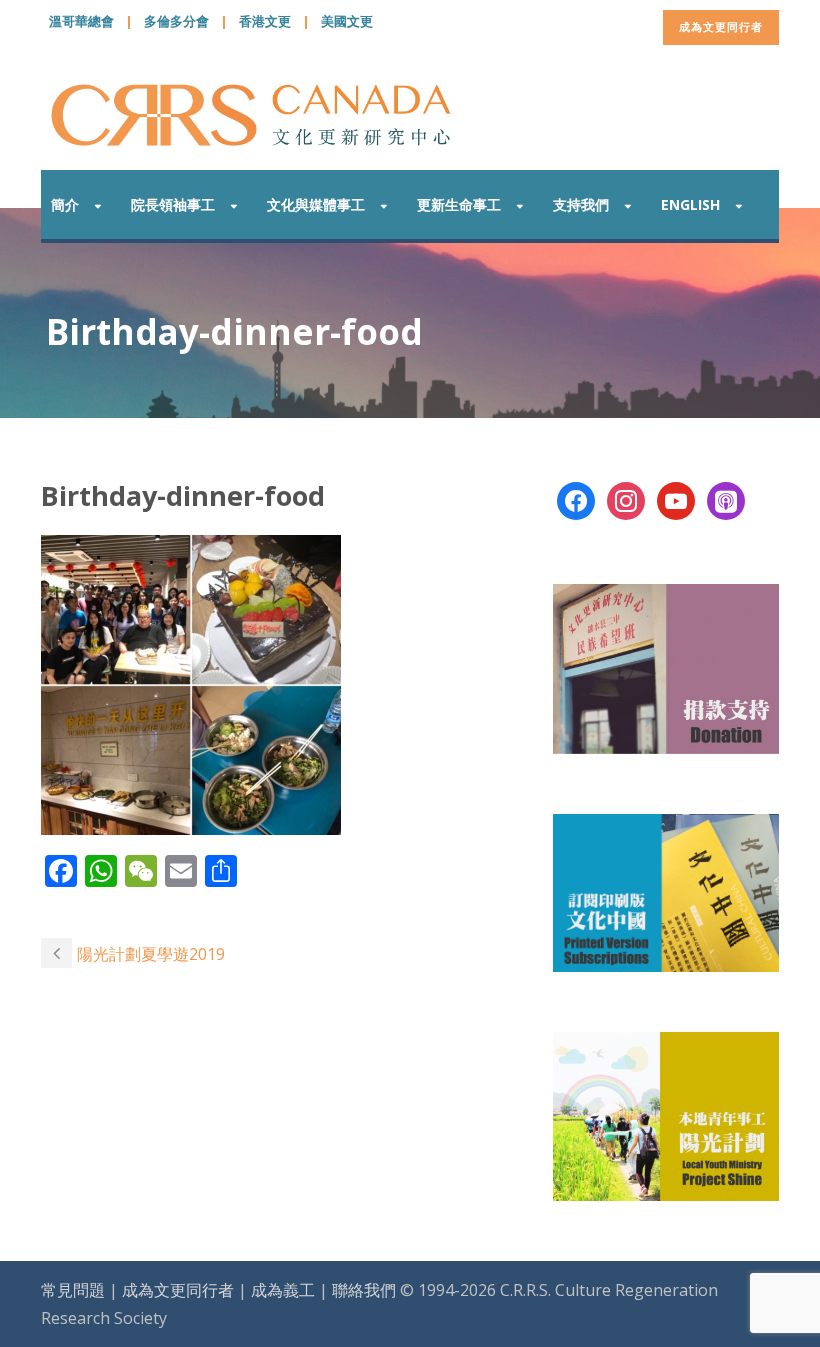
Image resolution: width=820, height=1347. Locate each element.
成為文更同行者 (721, 26)
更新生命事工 (459, 204)
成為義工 (283, 1290)
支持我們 (581, 204)
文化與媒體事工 (316, 204)
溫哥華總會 (81, 21)
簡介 (65, 204)
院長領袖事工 (173, 204)
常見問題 (73, 1290)
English (690, 204)
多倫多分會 (176, 21)
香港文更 (265, 21)
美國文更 (347, 21)
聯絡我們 (364, 1290)
